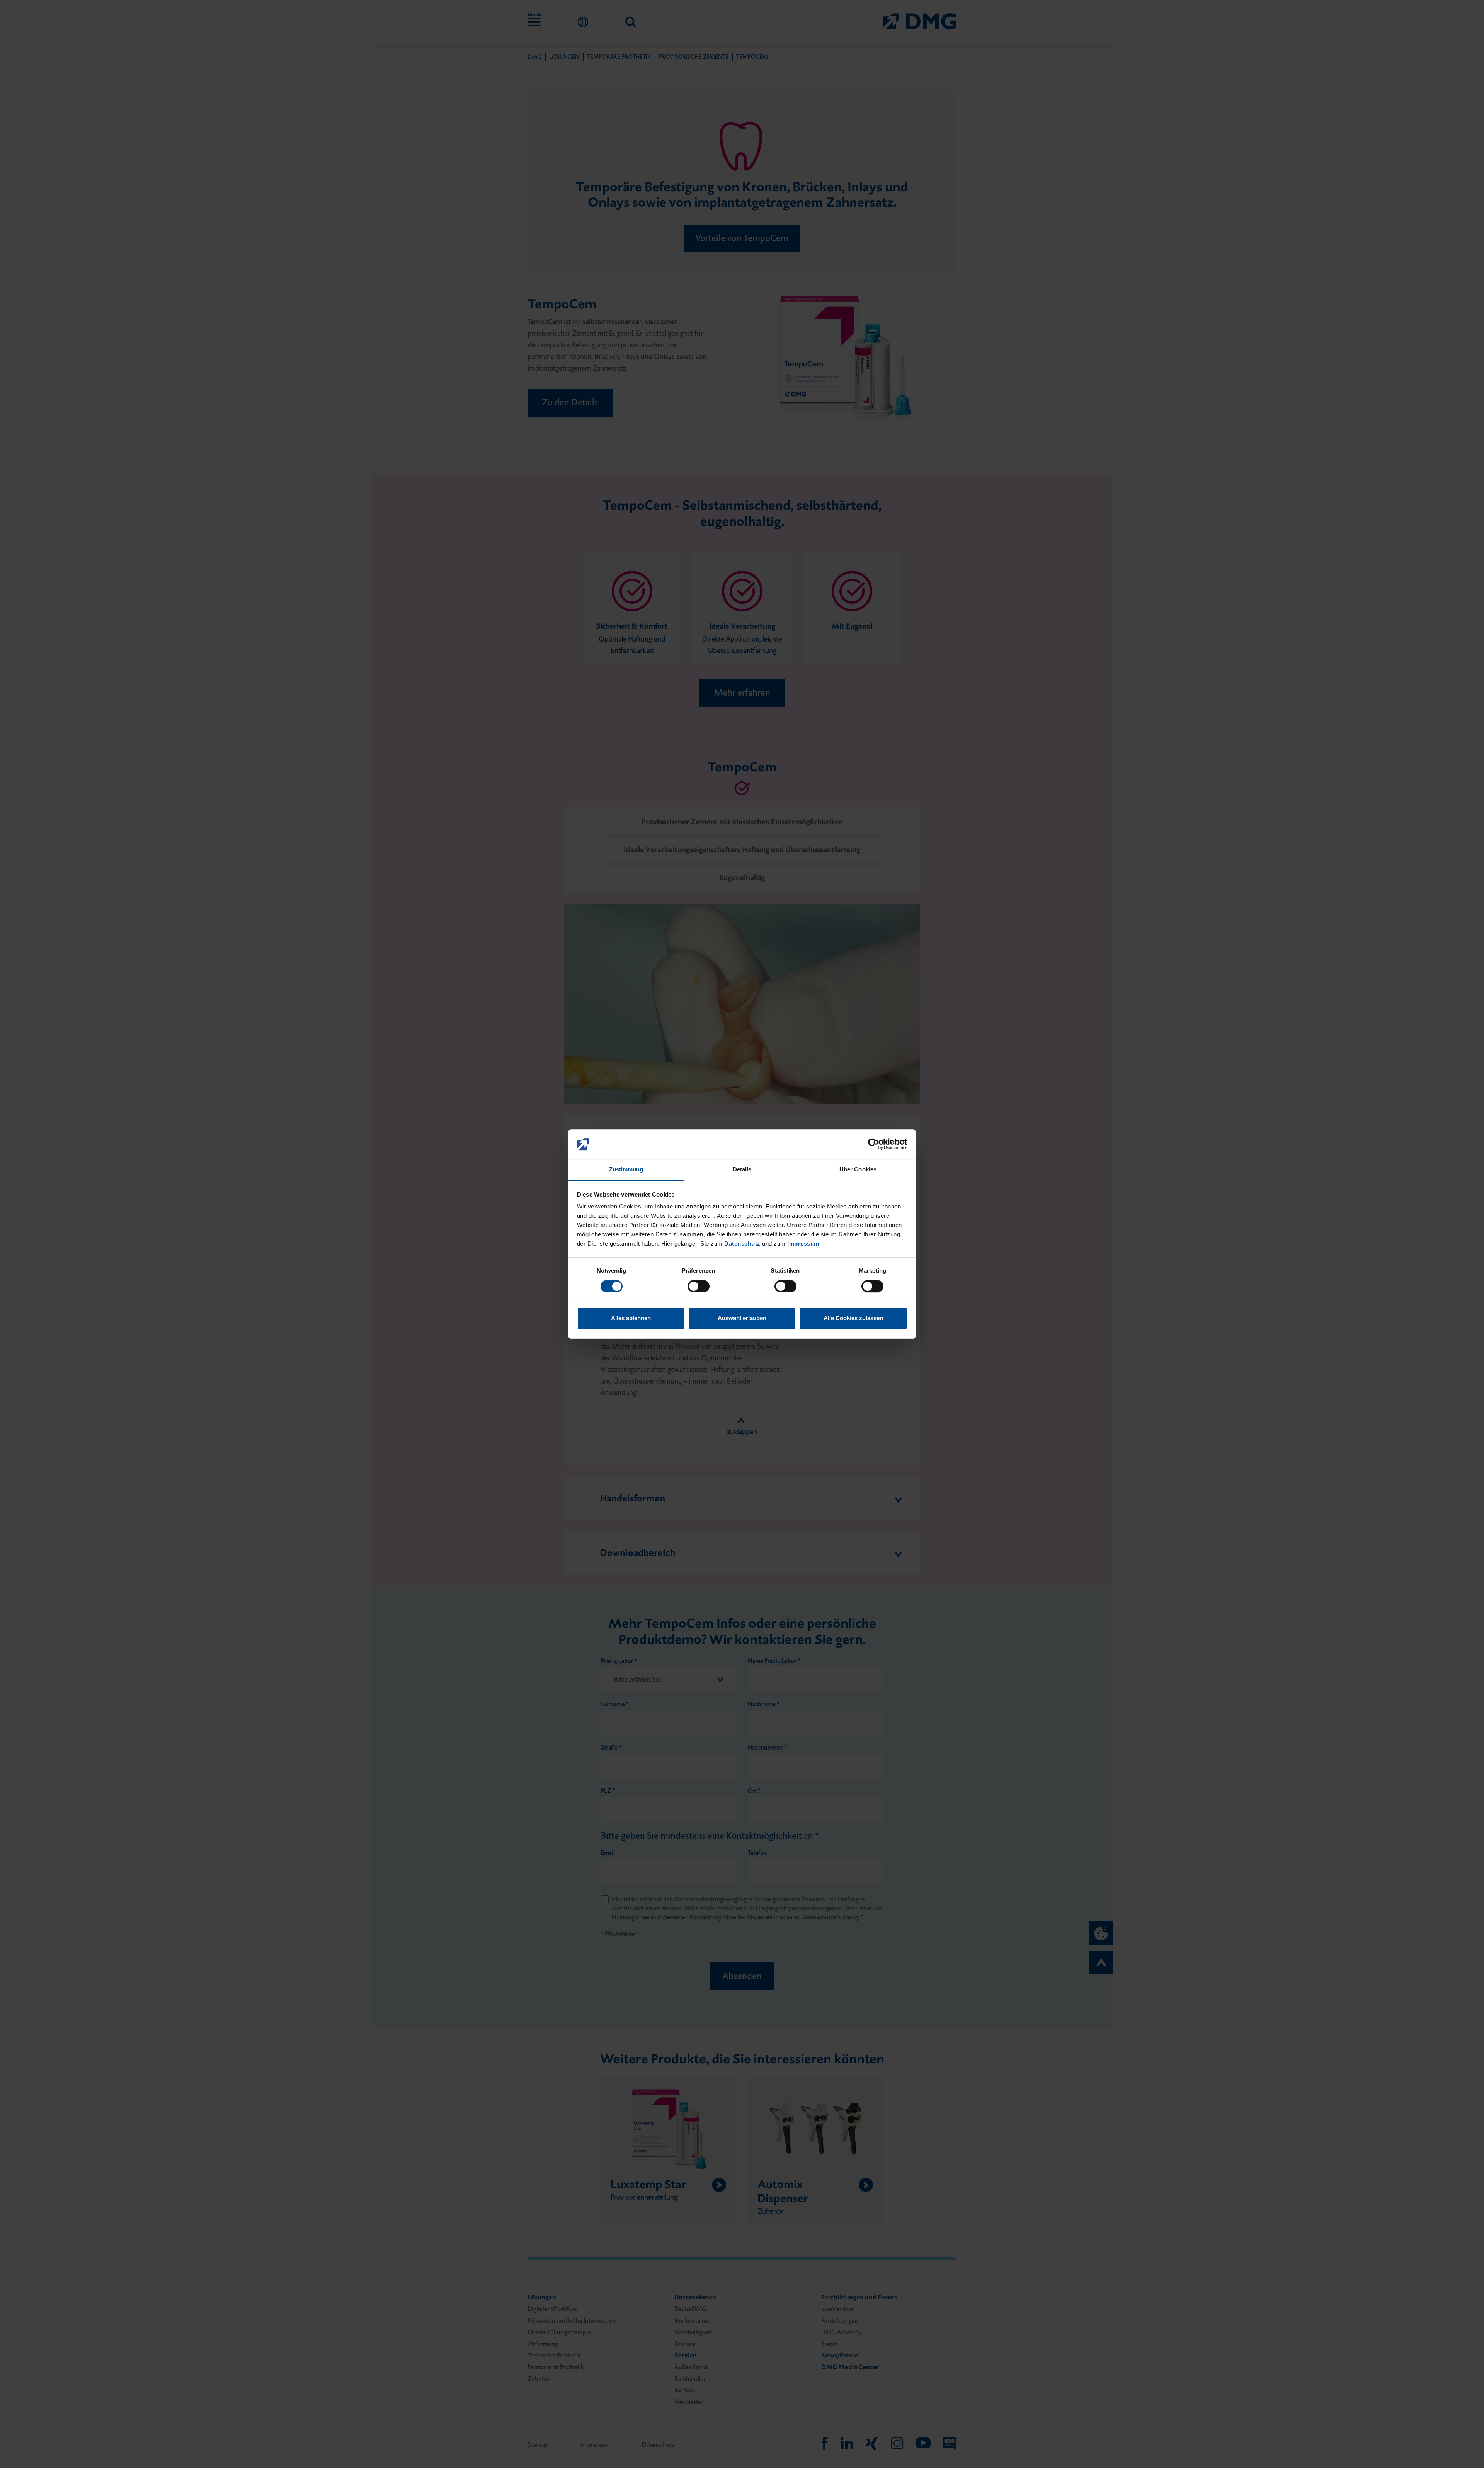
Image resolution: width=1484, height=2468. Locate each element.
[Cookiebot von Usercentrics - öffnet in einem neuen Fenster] (874, 1144)
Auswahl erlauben (742, 1318)
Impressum (803, 1244)
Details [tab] (742, 1169)
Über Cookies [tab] (858, 1169)
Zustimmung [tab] (626, 1169)
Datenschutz (742, 1244)
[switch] (699, 1286)
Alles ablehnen (631, 1318)
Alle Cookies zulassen (853, 1318)
